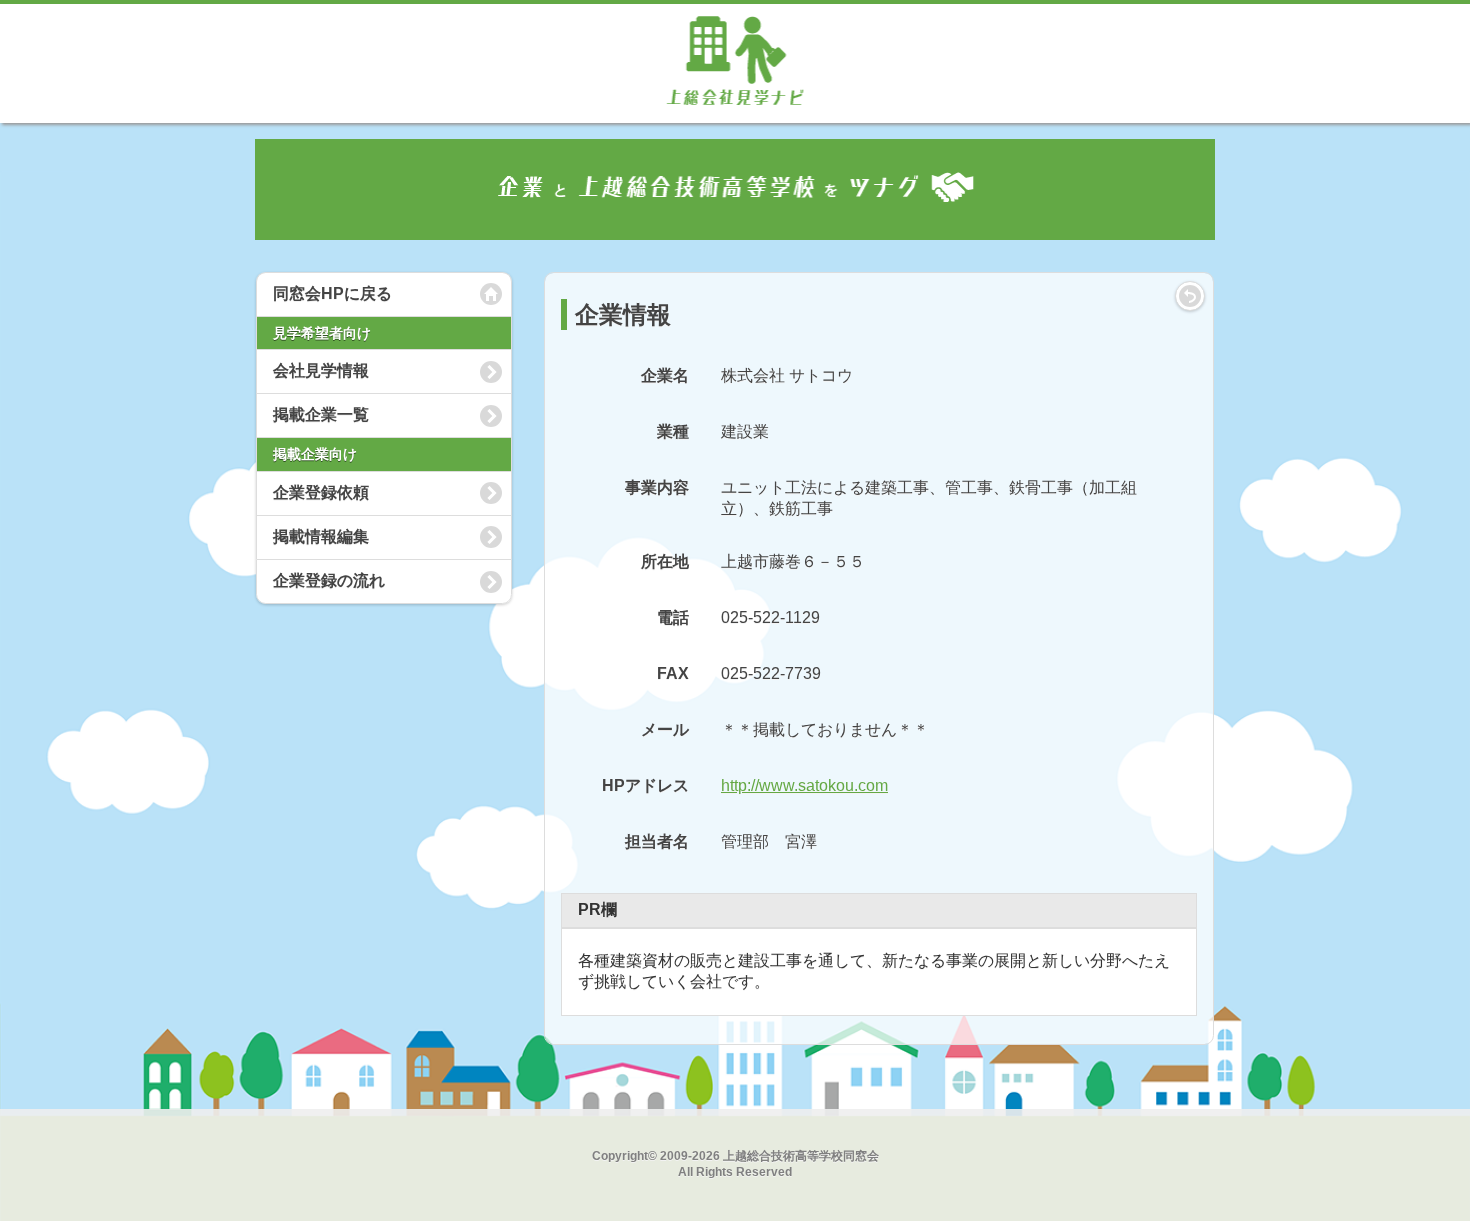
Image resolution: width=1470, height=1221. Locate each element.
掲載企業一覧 (321, 414)
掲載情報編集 (321, 536)
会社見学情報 (321, 370)
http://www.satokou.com (804, 785)
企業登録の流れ (329, 580)
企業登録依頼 (321, 492)
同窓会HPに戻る (332, 293)
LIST (1190, 296)
